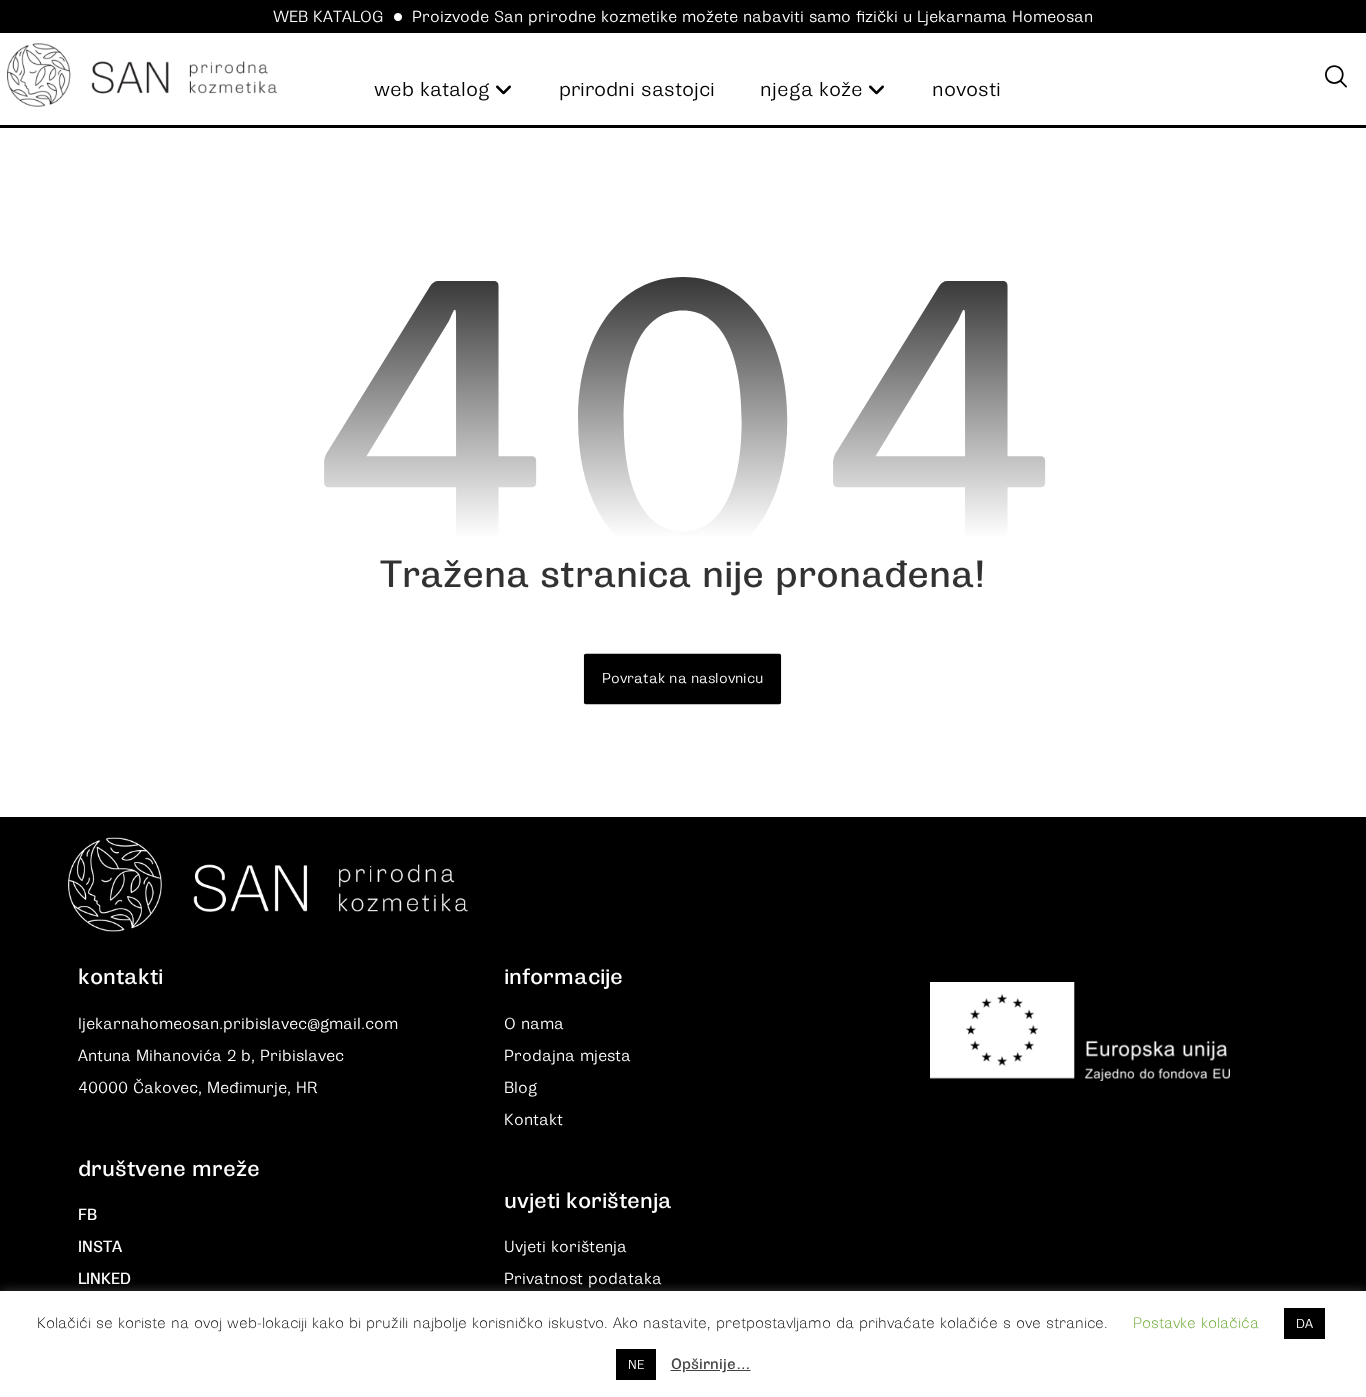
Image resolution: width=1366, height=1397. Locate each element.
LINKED (104, 1279)
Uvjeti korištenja (565, 1247)
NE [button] (636, 1364)
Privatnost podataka (583, 1279)
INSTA (100, 1247)
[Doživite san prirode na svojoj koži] (142, 75)
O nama (534, 1024)
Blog (520, 1088)
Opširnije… (711, 1364)
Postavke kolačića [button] (1196, 1323)
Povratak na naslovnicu (682, 679)
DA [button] (1304, 1323)
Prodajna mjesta (567, 1056)
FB (87, 1215)
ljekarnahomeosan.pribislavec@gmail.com (238, 1024)
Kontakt (533, 1120)
